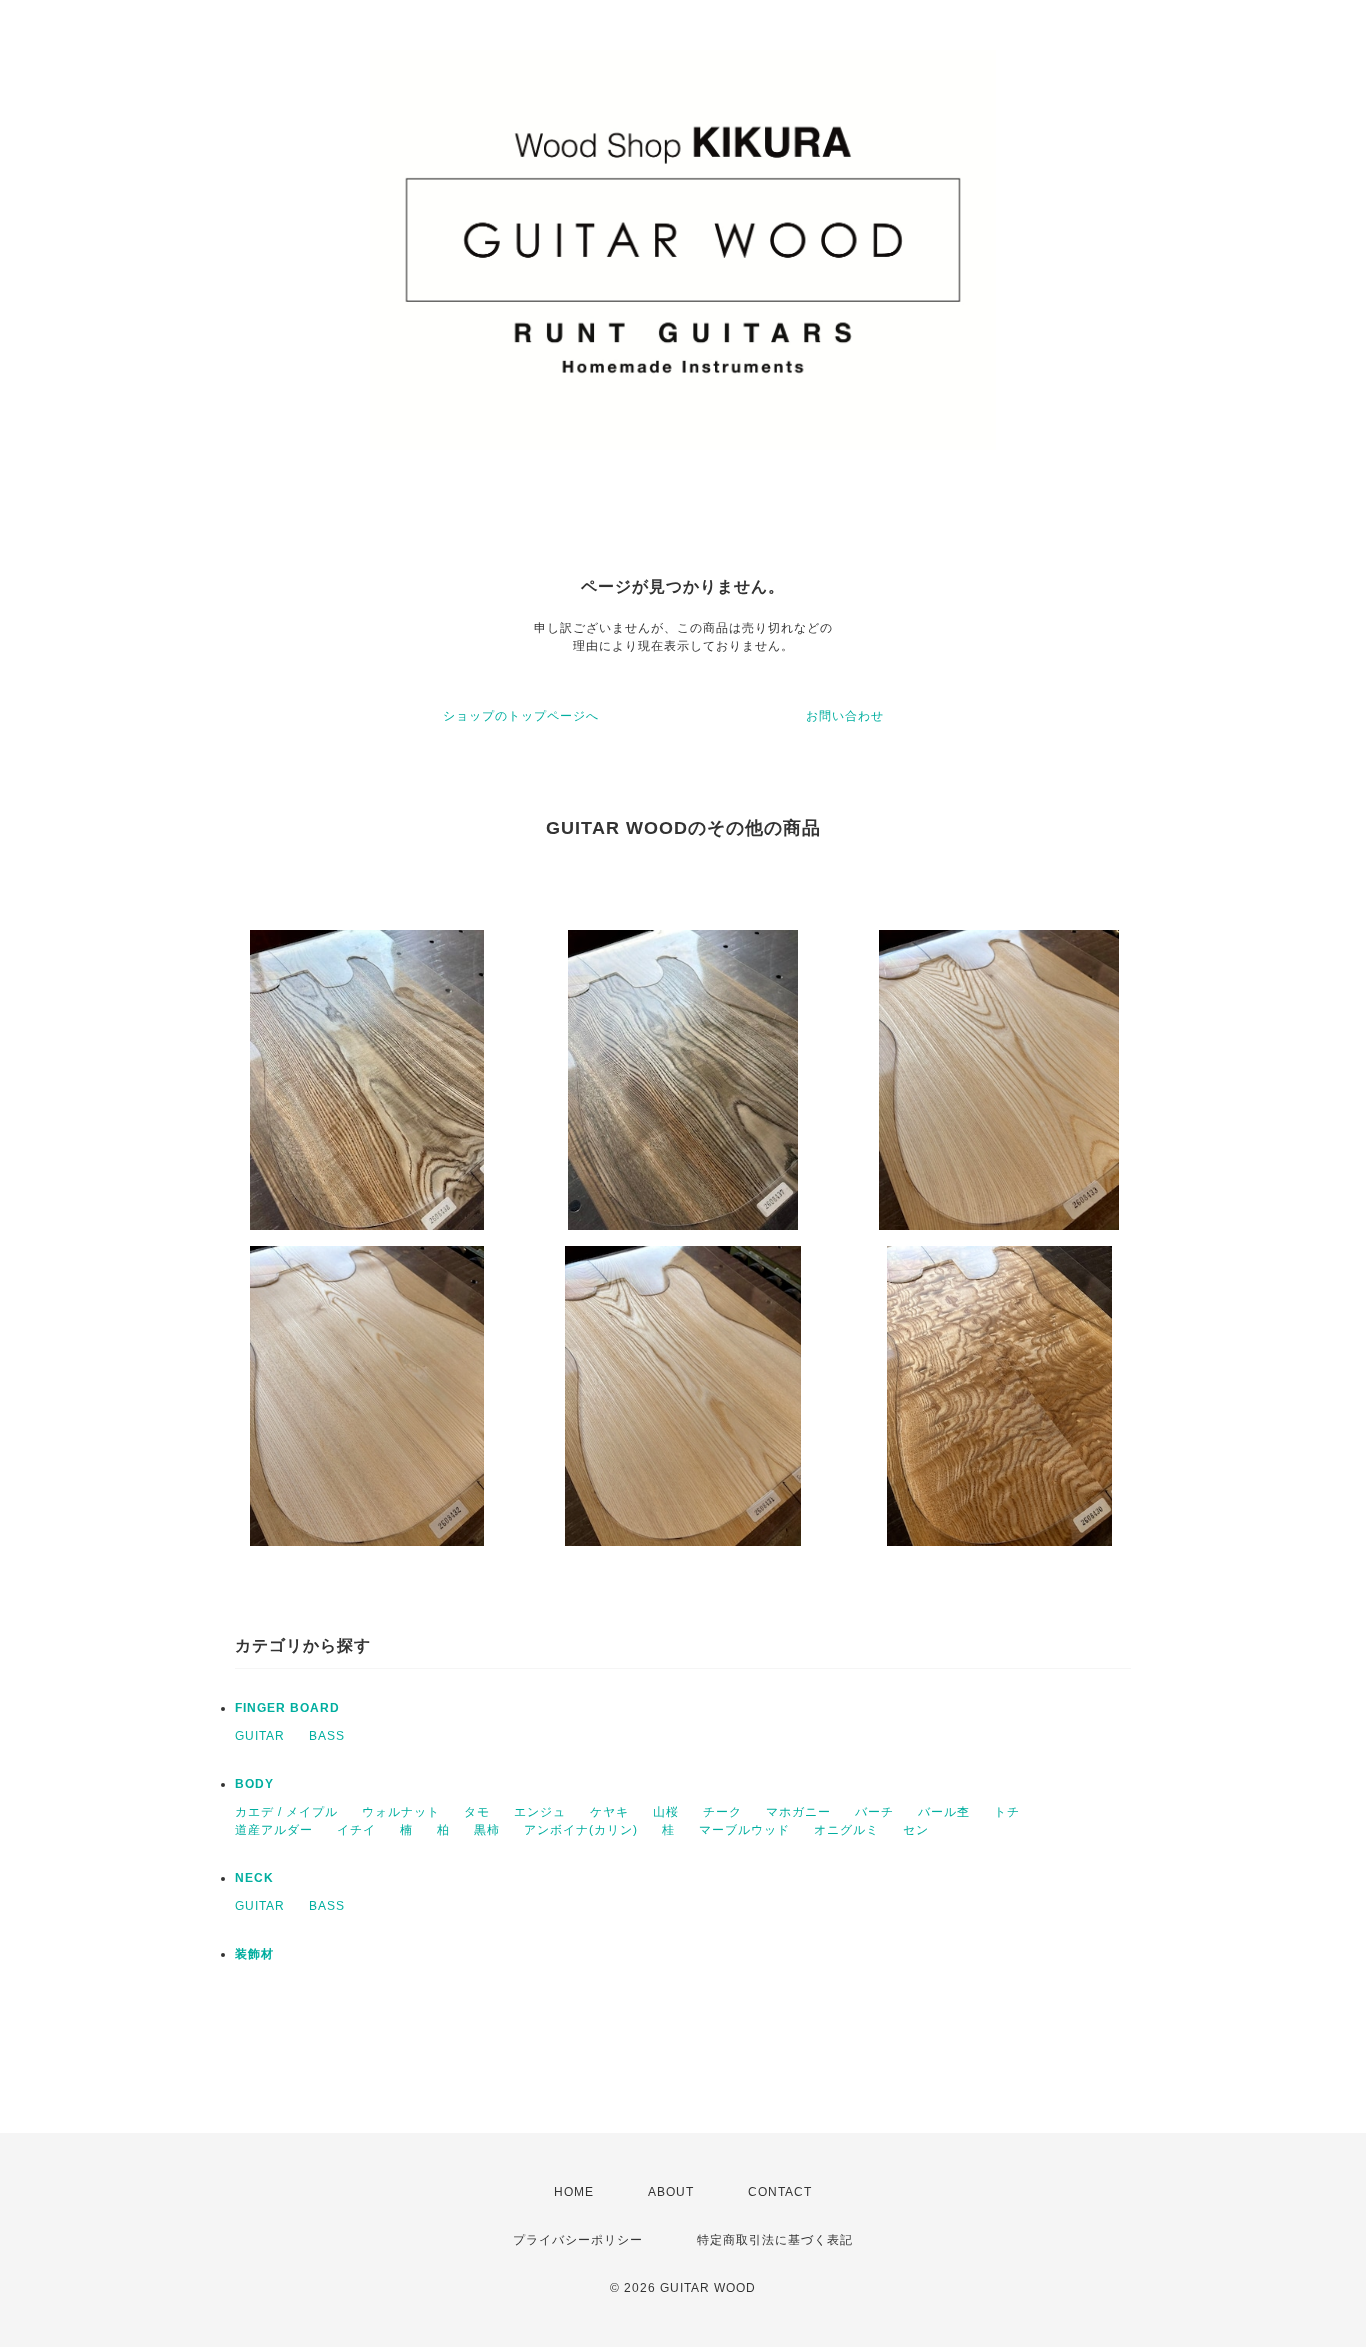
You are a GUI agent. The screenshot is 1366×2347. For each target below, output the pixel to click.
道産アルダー (274, 1830)
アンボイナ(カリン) (581, 1830)
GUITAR (260, 1736)
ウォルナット (401, 1812)
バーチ (874, 1812)
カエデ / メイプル (286, 1812)
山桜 (666, 1812)
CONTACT (780, 2192)
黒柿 (487, 1830)
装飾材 (254, 1954)
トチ (1007, 1812)
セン (916, 1830)
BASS (327, 1736)
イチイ (356, 1830)
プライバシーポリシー (578, 2240)
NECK (254, 1878)
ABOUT (671, 2192)
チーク (722, 1812)
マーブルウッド (744, 1830)
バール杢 (944, 1812)
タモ (477, 1812)
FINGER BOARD (287, 1708)
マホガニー (798, 1812)
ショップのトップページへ (521, 716)
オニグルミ (846, 1830)
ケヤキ (609, 1812)
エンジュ (540, 1812)
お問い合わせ (845, 716)
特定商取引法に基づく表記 (775, 2240)
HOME (574, 2192)
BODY (254, 1784)
